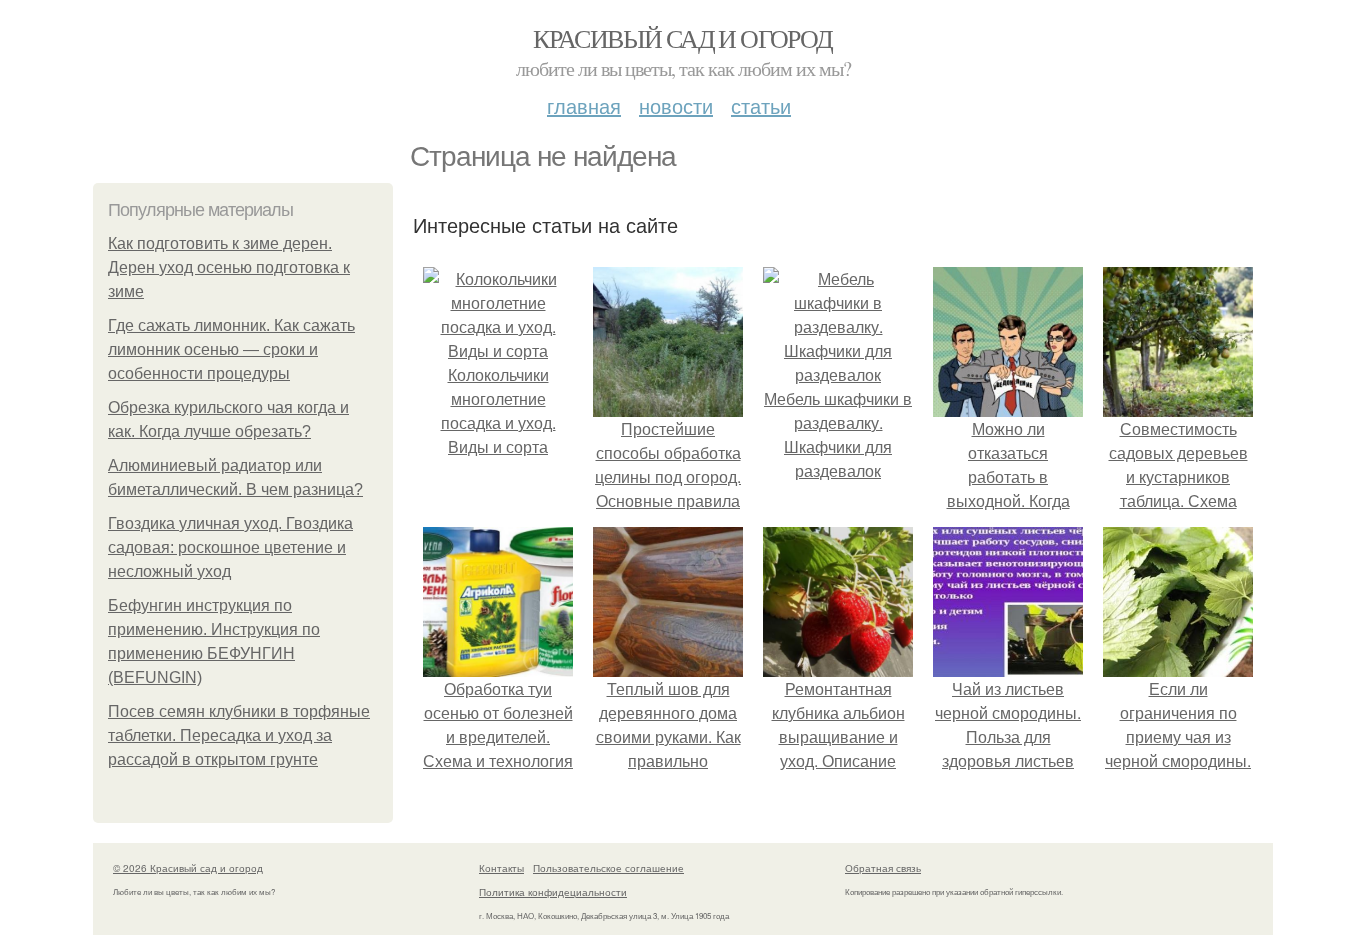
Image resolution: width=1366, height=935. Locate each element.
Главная (584, 105)
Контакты (501, 868)
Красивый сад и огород (682, 38)
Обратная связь (883, 868)
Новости (676, 105)
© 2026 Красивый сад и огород (188, 868)
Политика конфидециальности (553, 892)
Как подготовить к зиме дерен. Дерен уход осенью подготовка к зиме (229, 267)
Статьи (761, 105)
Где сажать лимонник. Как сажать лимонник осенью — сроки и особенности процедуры (231, 349)
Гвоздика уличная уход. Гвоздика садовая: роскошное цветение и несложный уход (230, 547)
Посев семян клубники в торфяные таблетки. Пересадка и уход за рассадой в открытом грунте (239, 735)
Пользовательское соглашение (608, 868)
